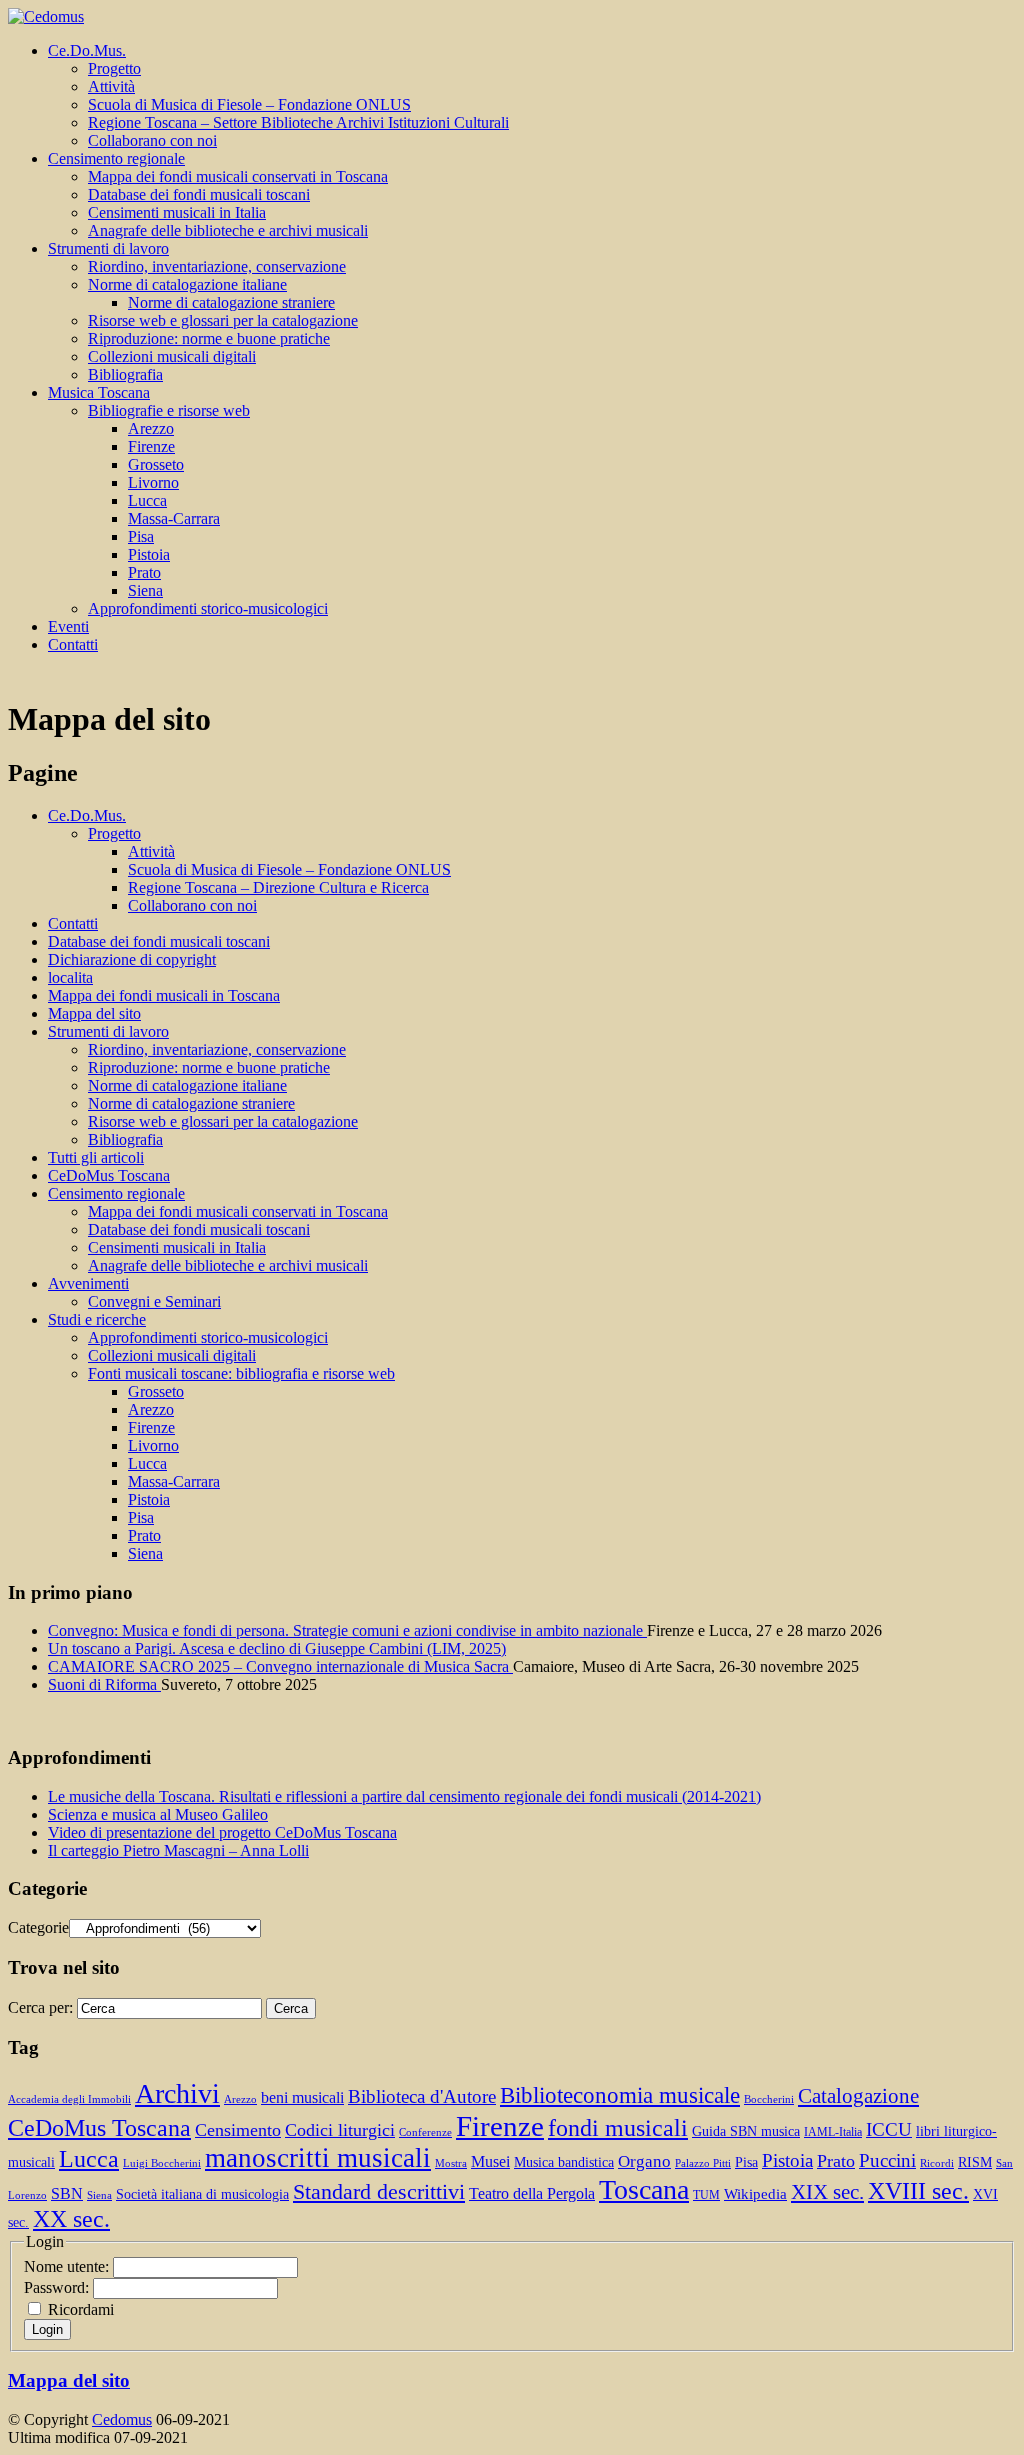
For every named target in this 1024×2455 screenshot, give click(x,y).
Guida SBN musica (746, 2131)
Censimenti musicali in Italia (177, 212)
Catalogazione (858, 2096)
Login (47, 2329)
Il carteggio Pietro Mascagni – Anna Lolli (178, 1850)
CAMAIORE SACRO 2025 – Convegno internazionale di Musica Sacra (280, 1666)
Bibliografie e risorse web (169, 410)
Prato (144, 572)
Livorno (153, 482)
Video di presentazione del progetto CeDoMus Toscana (222, 1832)
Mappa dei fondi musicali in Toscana (164, 995)
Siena (145, 590)
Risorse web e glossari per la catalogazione (223, 320)
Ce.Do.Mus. (87, 50)
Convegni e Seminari (154, 1301)
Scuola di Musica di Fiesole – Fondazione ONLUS (249, 104)
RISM (975, 2162)
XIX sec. (827, 2192)
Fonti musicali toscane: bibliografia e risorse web (241, 1373)
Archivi (177, 2093)
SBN (67, 2193)
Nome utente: (68, 2266)
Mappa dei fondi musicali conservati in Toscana (238, 176)
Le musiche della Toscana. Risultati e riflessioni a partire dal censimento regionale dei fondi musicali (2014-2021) (404, 1796)
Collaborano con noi (152, 140)
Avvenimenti (88, 1283)
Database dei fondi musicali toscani (199, 194)
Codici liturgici (340, 2130)
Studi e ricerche (97, 1319)
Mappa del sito (94, 1013)
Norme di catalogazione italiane (187, 284)
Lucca (147, 500)
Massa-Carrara (174, 518)
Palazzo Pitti (703, 2163)
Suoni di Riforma (104, 1684)
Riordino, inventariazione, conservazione (217, 266)
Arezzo (151, 428)
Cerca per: (40, 2007)
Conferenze (425, 2132)
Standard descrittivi (379, 2192)
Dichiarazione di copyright (132, 959)
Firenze (151, 446)
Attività (111, 86)
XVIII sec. (918, 2191)
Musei (490, 2161)
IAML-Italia (833, 2132)
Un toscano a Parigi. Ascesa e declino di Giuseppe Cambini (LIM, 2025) (277, 1648)
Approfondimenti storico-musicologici (208, 608)
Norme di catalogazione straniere (231, 302)
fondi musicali (618, 2127)
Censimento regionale (116, 158)
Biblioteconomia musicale (620, 2095)
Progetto (114, 68)
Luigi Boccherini (162, 2163)
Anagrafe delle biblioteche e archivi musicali (228, 230)
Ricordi (937, 2163)
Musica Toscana (99, 392)
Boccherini (769, 2099)
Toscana (644, 2189)
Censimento (238, 2130)
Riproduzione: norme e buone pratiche (209, 338)
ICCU (889, 2129)
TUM (706, 2195)
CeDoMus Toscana (109, 1175)
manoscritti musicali (318, 2158)
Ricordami (81, 2309)
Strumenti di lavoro (108, 248)
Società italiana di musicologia (202, 2194)
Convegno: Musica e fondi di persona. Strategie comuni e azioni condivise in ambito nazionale (347, 1630)
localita (70, 977)
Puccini (887, 2160)
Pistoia (149, 554)
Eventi (68, 626)
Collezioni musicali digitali (172, 356)
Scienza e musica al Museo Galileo (158, 1814)
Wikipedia (755, 2194)
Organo (644, 2161)
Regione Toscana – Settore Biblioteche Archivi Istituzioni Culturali (298, 122)
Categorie (38, 1927)
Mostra (451, 2163)
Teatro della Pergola (532, 2193)
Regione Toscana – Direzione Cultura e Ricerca (278, 887)
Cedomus (122, 2419)
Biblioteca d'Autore (422, 2096)
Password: (58, 2287)
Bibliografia (125, 374)
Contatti (73, 644)
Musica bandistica (564, 2162)
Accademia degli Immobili (69, 2099)
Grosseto (156, 464)
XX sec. (71, 2219)
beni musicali (302, 2097)
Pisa (141, 536)
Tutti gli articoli (96, 1157)
